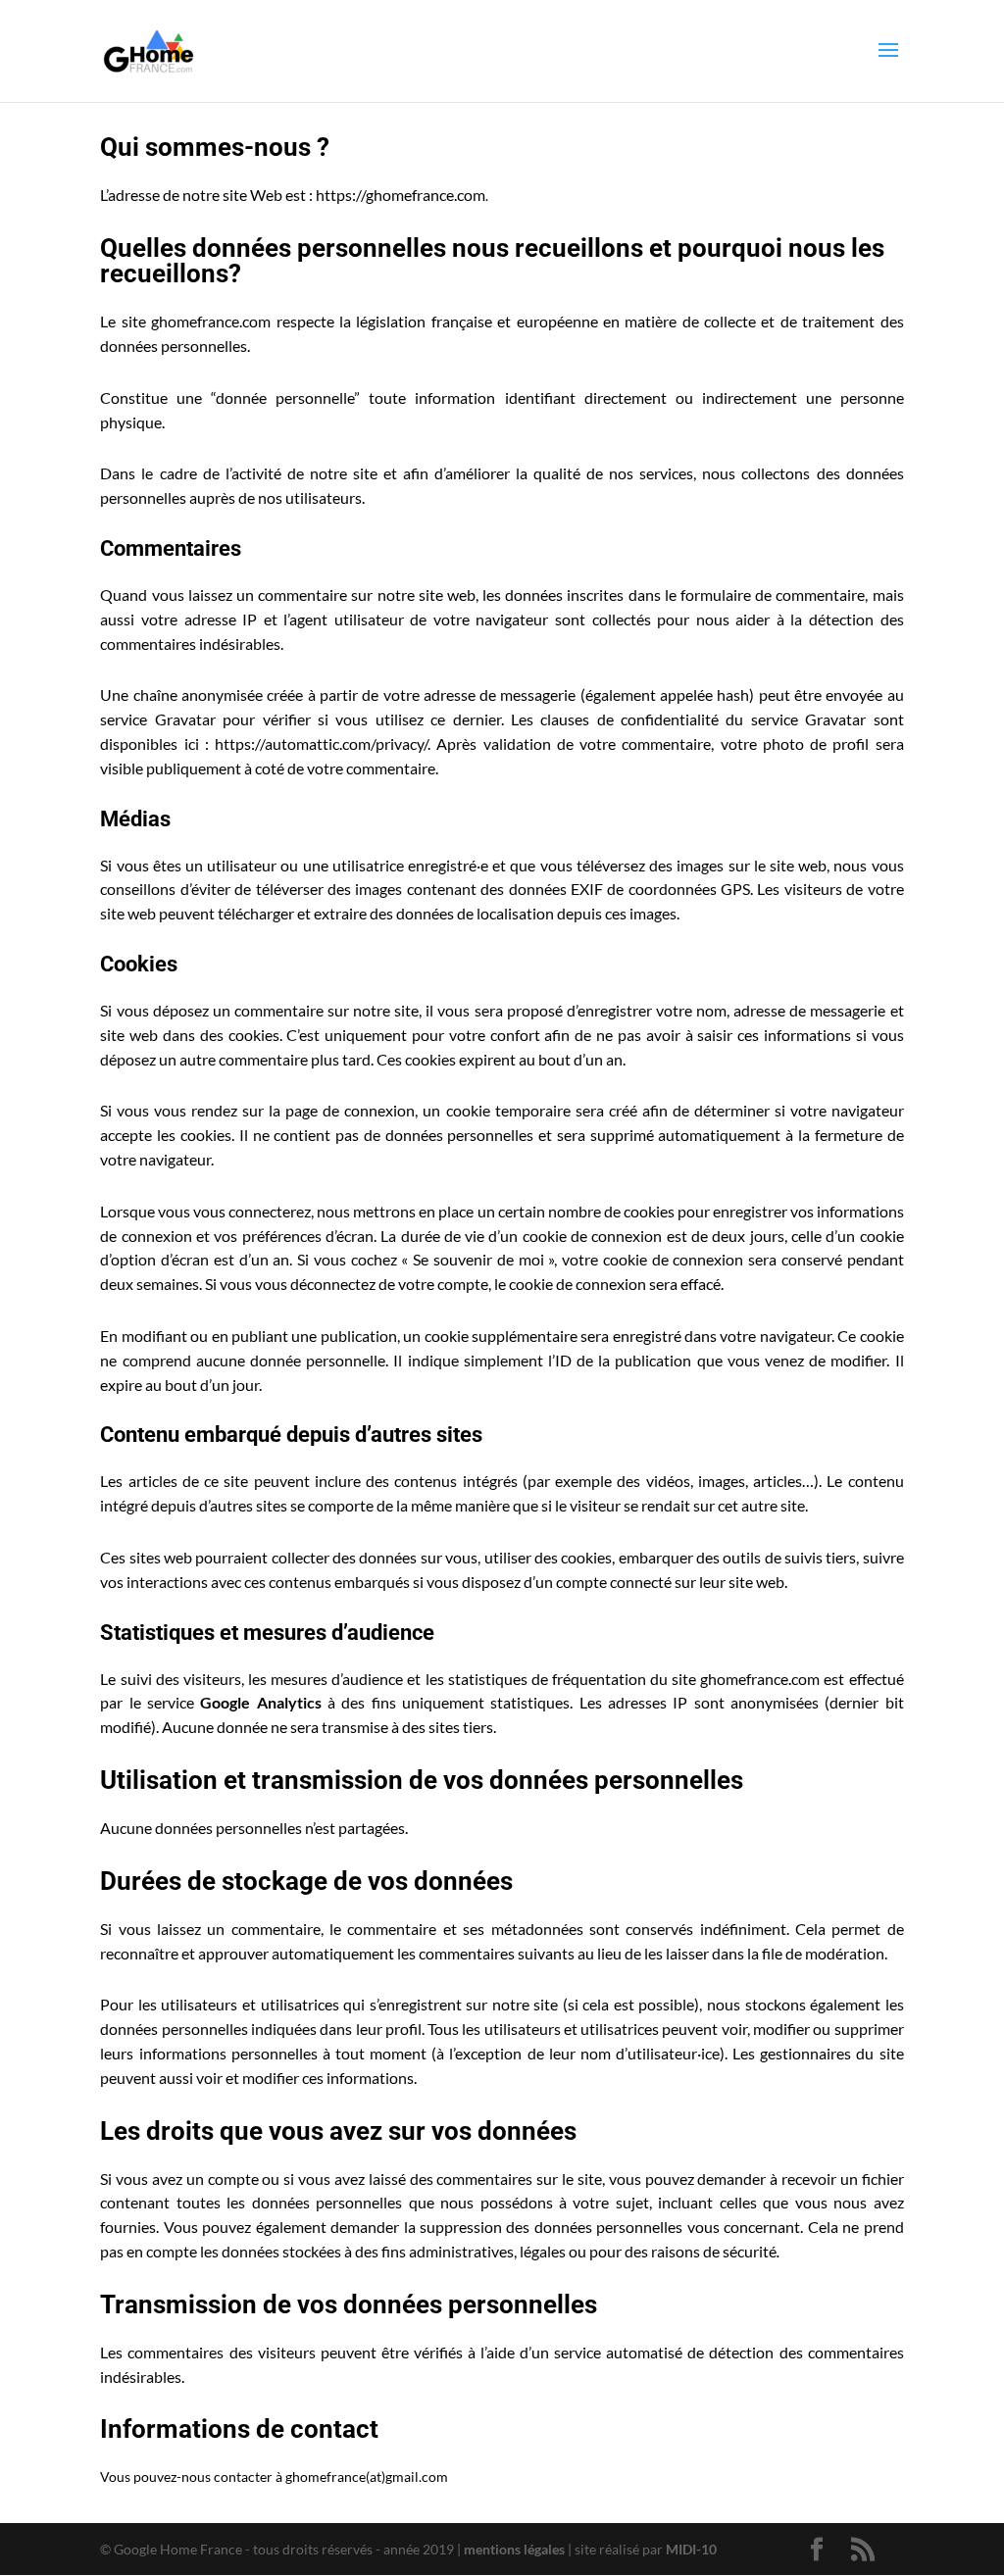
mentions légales (514, 2549)
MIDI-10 (691, 2549)
